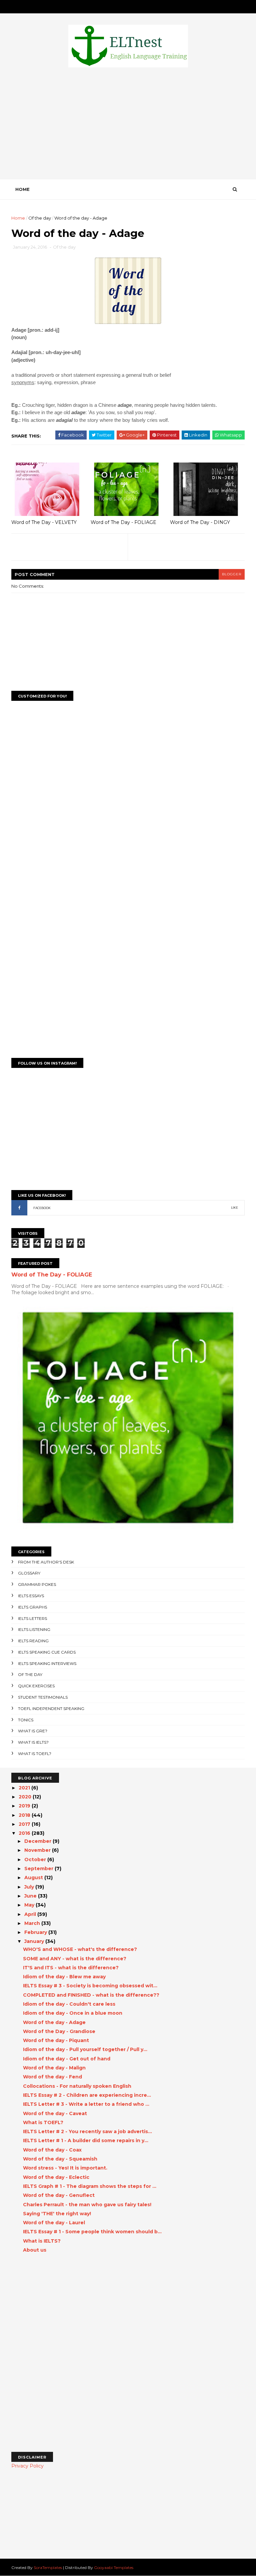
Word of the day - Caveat (55, 2113)
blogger (232, 574)
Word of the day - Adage (54, 2022)
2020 (26, 1797)
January (35, 1941)
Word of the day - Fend (52, 2077)
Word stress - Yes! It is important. (65, 2168)
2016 (25, 1833)
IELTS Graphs (32, 1607)
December (38, 1841)
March (33, 1923)
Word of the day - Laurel (54, 2223)
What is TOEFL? (35, 1754)
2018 (25, 1815)
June (31, 1896)
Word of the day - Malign (54, 2068)
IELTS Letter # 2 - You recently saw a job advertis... (87, 2131)
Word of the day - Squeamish (60, 2159)
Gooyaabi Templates (114, 2567)
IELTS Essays (31, 1596)
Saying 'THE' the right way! (57, 2214)
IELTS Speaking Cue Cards (47, 1652)
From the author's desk (46, 1562)
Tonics (26, 1720)
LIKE (234, 1208)
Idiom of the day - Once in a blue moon (73, 2013)
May (30, 1905)
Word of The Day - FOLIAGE (123, 522)
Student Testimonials (43, 1697)
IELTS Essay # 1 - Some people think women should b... (92, 2232)
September (39, 1869)
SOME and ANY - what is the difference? (75, 1959)
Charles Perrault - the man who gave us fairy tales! (87, 2205)
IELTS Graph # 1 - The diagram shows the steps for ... (90, 2186)
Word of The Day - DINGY (200, 522)
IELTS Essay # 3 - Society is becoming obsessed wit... (90, 1986)
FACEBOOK (42, 1208)
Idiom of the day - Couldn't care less (69, 2004)
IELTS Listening (34, 1629)
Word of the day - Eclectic (56, 2177)
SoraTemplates (48, 2567)
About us (35, 2250)
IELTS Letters (32, 1618)
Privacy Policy (27, 2466)
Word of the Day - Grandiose (59, 2031)
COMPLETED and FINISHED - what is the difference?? (91, 1995)
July (30, 1887)
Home (22, 189)
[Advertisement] (128, 125)
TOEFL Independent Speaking (51, 1708)
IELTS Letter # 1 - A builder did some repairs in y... (86, 2140)
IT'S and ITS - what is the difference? (71, 1968)
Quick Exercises (36, 1686)
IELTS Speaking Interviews (47, 1663)
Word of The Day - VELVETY (44, 522)
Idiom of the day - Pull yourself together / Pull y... (85, 2049)
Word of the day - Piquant (56, 2040)
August (34, 1878)
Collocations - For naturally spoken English (77, 2086)
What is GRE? (33, 1731)
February (36, 1932)
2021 (25, 1788)
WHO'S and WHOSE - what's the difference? (80, 1949)
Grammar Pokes (37, 1584)
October (36, 1859)
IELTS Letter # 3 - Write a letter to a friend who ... (86, 2104)
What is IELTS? (33, 1742)
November (38, 1850)
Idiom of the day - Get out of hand (67, 2059)
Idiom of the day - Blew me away (64, 1977)
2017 (25, 1824)
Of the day (40, 218)
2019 (25, 1806)
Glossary (29, 1573)
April (31, 1914)
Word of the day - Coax (52, 2150)
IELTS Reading (33, 1641)
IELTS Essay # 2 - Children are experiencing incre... (87, 2095)
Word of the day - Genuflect (59, 2195)
